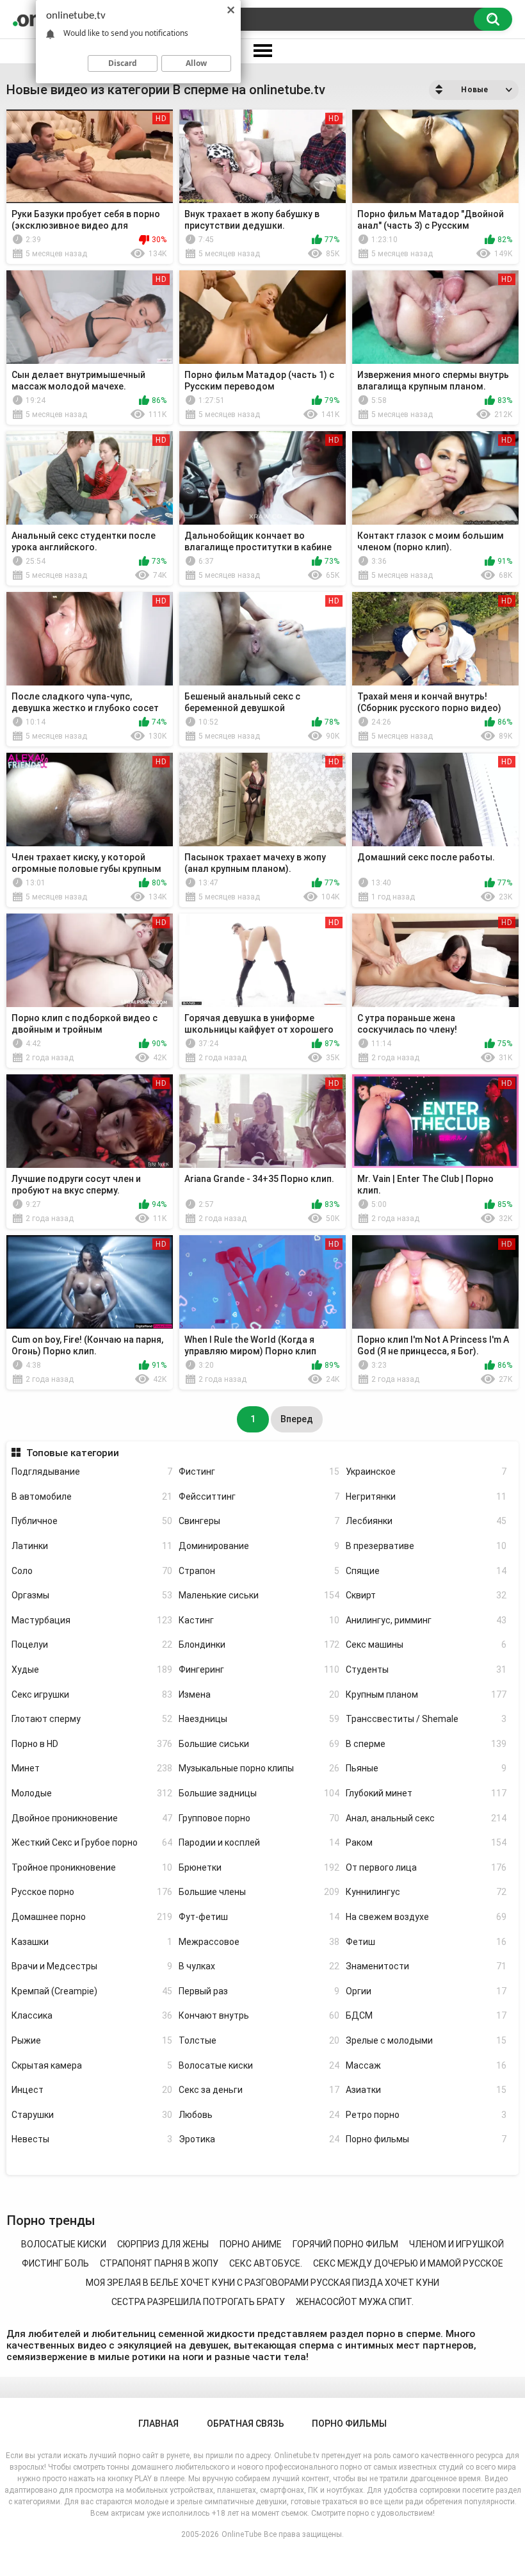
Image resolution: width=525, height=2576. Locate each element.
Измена (259, 1694)
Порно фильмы (426, 2139)
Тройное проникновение (92, 1867)
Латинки (92, 1546)
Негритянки (426, 1497)
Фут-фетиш (259, 1917)
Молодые (92, 1793)
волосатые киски (64, 2244)
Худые (92, 1669)
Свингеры (259, 1521)
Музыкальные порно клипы (259, 1768)
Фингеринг (259, 1669)
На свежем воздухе (426, 1917)
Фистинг (259, 1472)
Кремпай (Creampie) (92, 1991)
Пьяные (426, 1768)
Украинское (426, 1472)
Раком (426, 1842)
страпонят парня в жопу (159, 2263)
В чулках (259, 1966)
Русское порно (92, 1892)
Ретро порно (426, 2115)
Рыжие (92, 2040)
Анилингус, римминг (426, 1620)
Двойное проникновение (92, 1818)
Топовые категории (72, 1453)
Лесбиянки (426, 1521)
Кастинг (259, 1620)
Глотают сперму (92, 1719)
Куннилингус (426, 1892)
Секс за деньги (259, 2090)
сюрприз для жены (163, 2244)
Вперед (297, 1419)
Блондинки (259, 1645)
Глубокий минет (426, 1793)
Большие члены (259, 1892)
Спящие (426, 1571)
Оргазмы (92, 1595)
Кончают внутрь (259, 2015)
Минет (92, 1768)
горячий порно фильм (345, 2244)
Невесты (92, 2139)
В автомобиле (92, 1497)
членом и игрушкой (456, 2244)
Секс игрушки (92, 1694)
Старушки (92, 2115)
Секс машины (426, 1645)
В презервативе (426, 1546)
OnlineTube (241, 2534)
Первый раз (259, 1991)
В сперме (426, 1744)
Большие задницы (259, 1793)
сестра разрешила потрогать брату (198, 2302)
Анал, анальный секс (426, 1818)
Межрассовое (259, 1942)
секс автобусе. (266, 2263)
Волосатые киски (259, 2065)
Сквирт (426, 1595)
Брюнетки (259, 1867)
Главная (158, 2424)
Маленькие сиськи (259, 1595)
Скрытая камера (92, 2065)
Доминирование (259, 1546)
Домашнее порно (92, 1917)
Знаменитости (426, 1966)
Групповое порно (259, 1818)
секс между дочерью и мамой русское (408, 2263)
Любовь (259, 2115)
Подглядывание (92, 1472)
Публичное (92, 1521)
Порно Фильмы (349, 2424)
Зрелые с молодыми (426, 2040)
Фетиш (426, 1942)
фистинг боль (55, 2263)
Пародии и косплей (259, 1842)
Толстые (259, 2040)
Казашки (92, 1942)
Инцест (92, 2090)
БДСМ (426, 2015)
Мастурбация (92, 1620)
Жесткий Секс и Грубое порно (92, 1842)
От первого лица (426, 1867)
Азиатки (426, 2090)
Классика (92, 2015)
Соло (92, 1571)
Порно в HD (92, 1744)
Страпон (259, 1571)
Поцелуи (92, 1645)
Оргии (426, 1991)
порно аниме (251, 2244)
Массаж (426, 2065)
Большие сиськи (259, 1744)
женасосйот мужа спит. (355, 2302)
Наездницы (259, 1719)
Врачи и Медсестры (92, 1966)
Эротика (259, 2139)
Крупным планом (426, 1694)
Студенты (426, 1669)
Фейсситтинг (259, 1497)
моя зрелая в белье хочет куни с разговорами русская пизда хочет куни (262, 2283)
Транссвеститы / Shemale (426, 1719)
